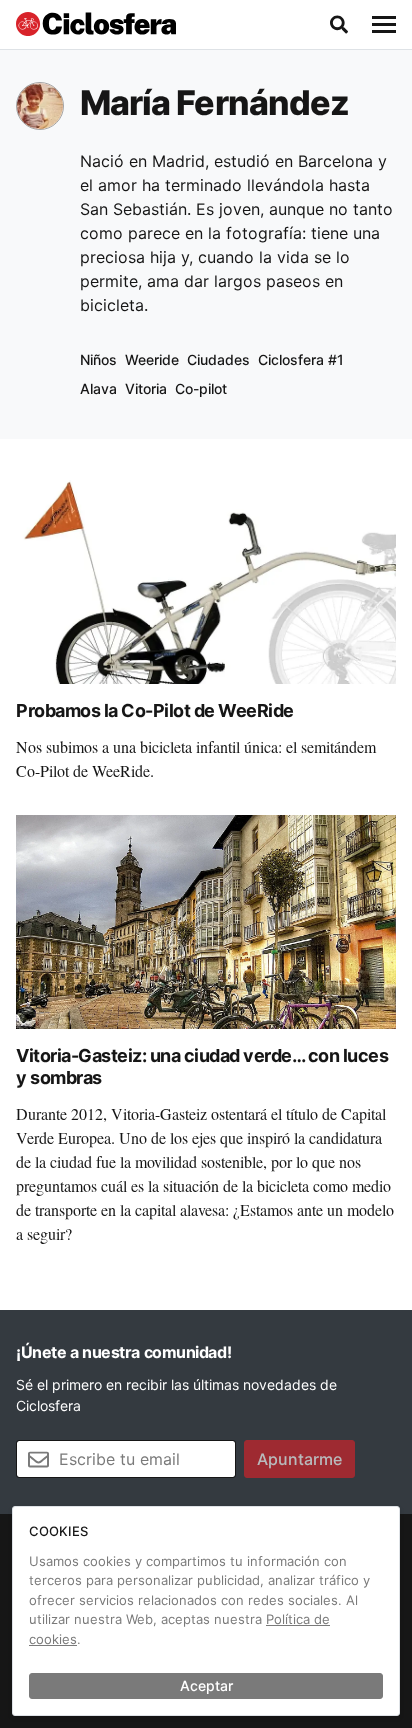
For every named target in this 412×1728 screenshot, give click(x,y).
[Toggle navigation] (384, 25)
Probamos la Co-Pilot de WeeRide (155, 710)
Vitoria (146, 388)
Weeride (152, 359)
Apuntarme (299, 1459)
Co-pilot (201, 388)
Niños (98, 359)
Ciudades (218, 359)
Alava (98, 388)
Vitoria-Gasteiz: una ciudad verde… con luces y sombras (202, 1067)
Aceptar (206, 1685)
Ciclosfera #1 (301, 359)
